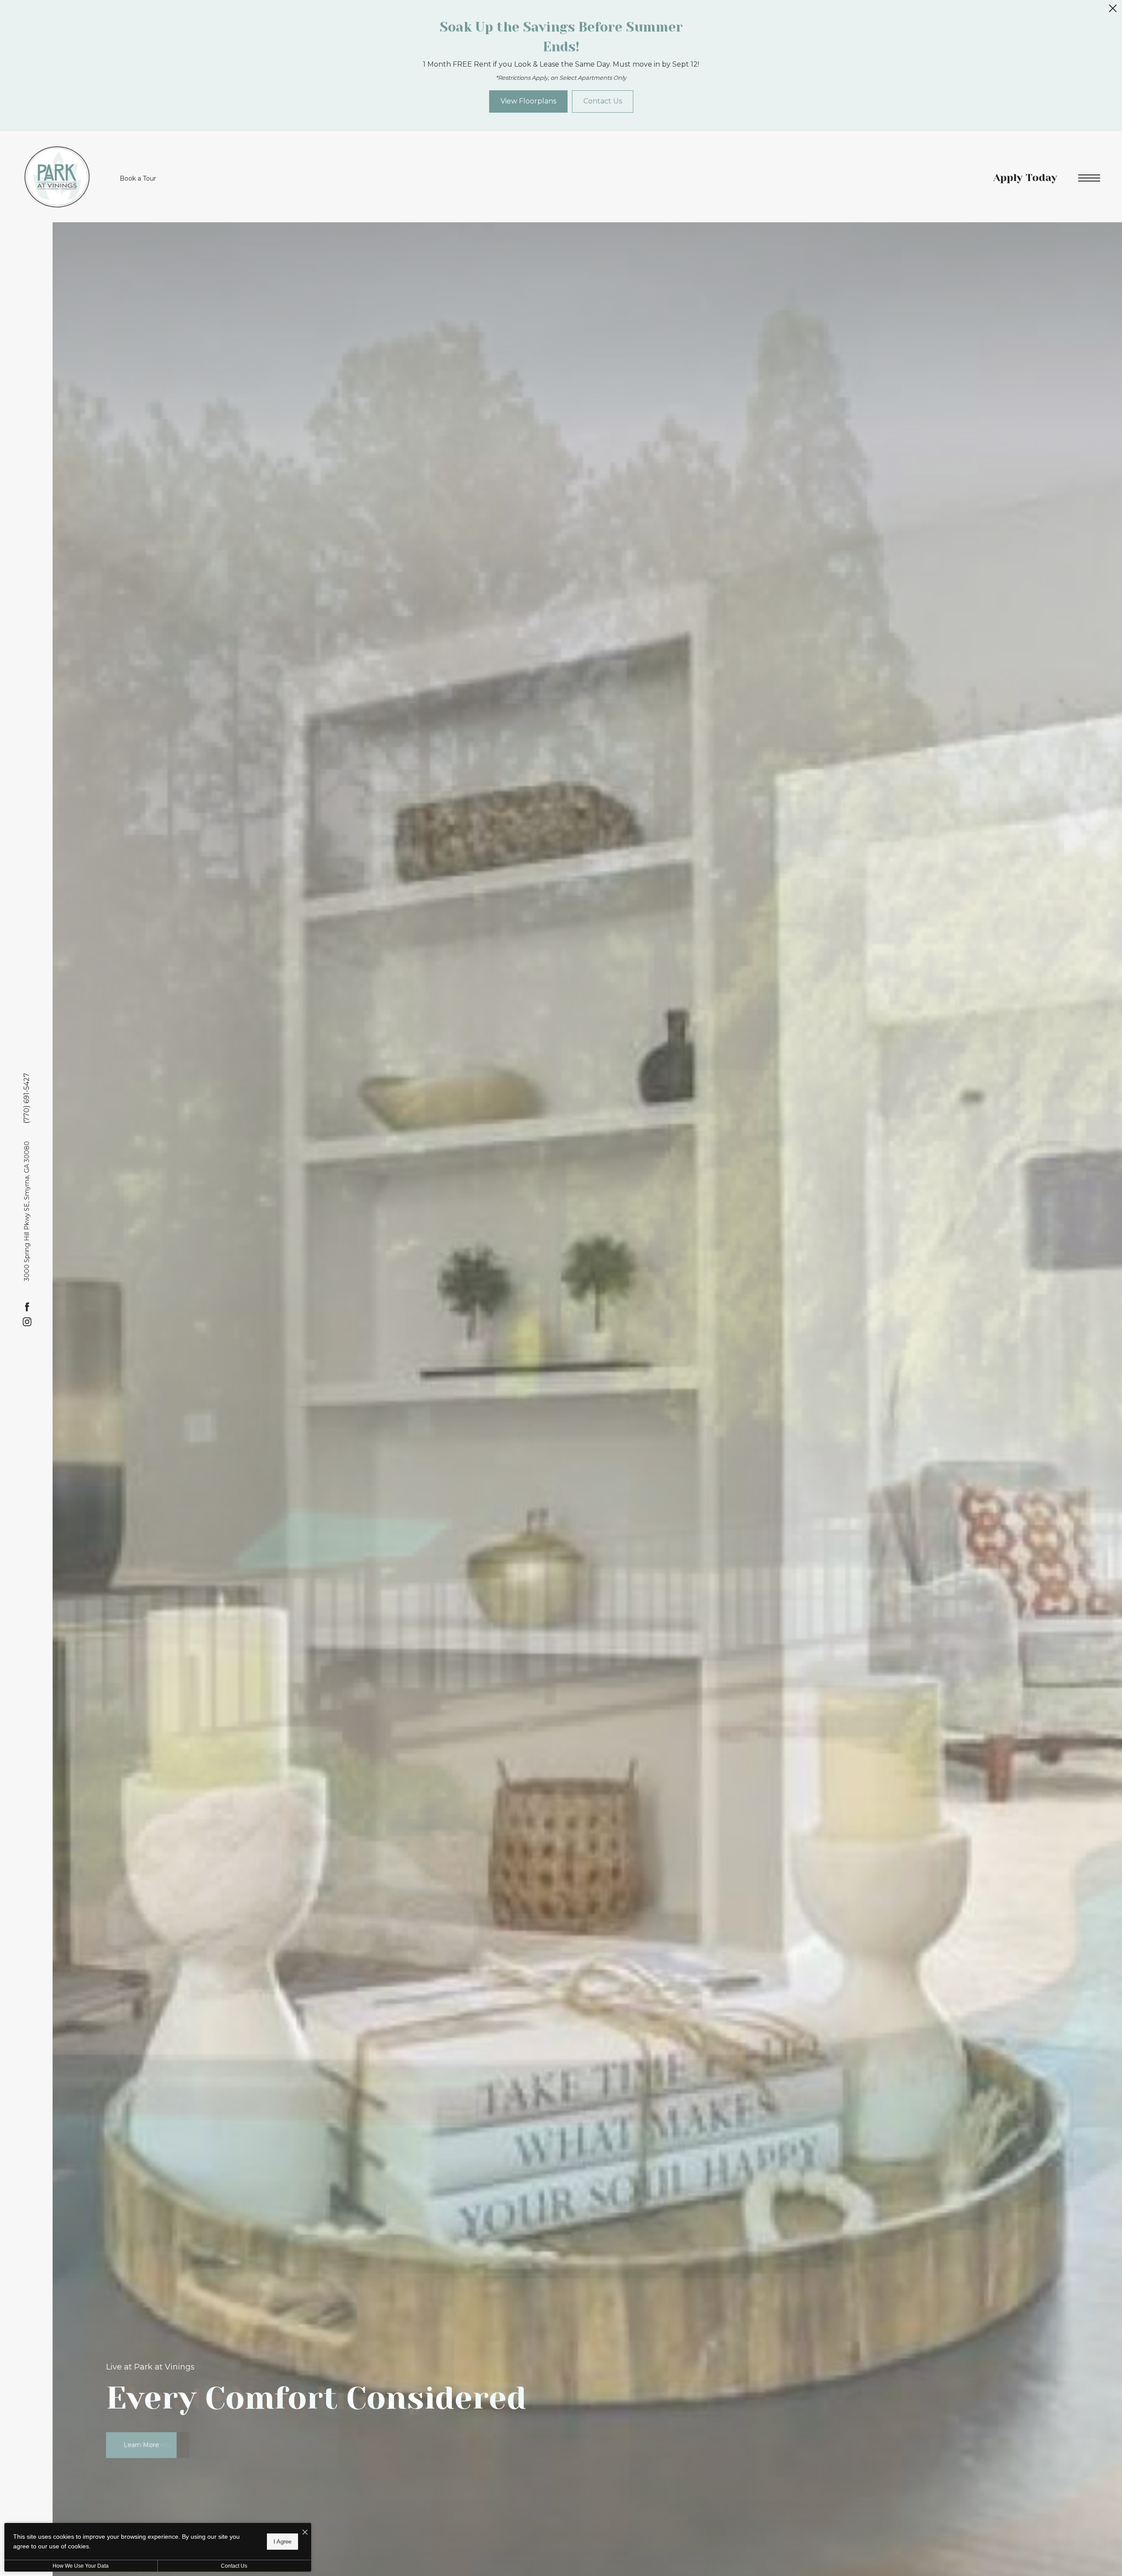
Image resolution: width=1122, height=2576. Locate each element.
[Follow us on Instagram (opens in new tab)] (27, 1322)
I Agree (282, 2541)
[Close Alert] (1113, 11)
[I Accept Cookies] (305, 2533)
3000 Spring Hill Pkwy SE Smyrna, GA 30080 (27, 1211)
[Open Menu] (1089, 178)
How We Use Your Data (81, 2566)
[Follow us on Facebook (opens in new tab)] (27, 1307)
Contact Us (234, 2566)
